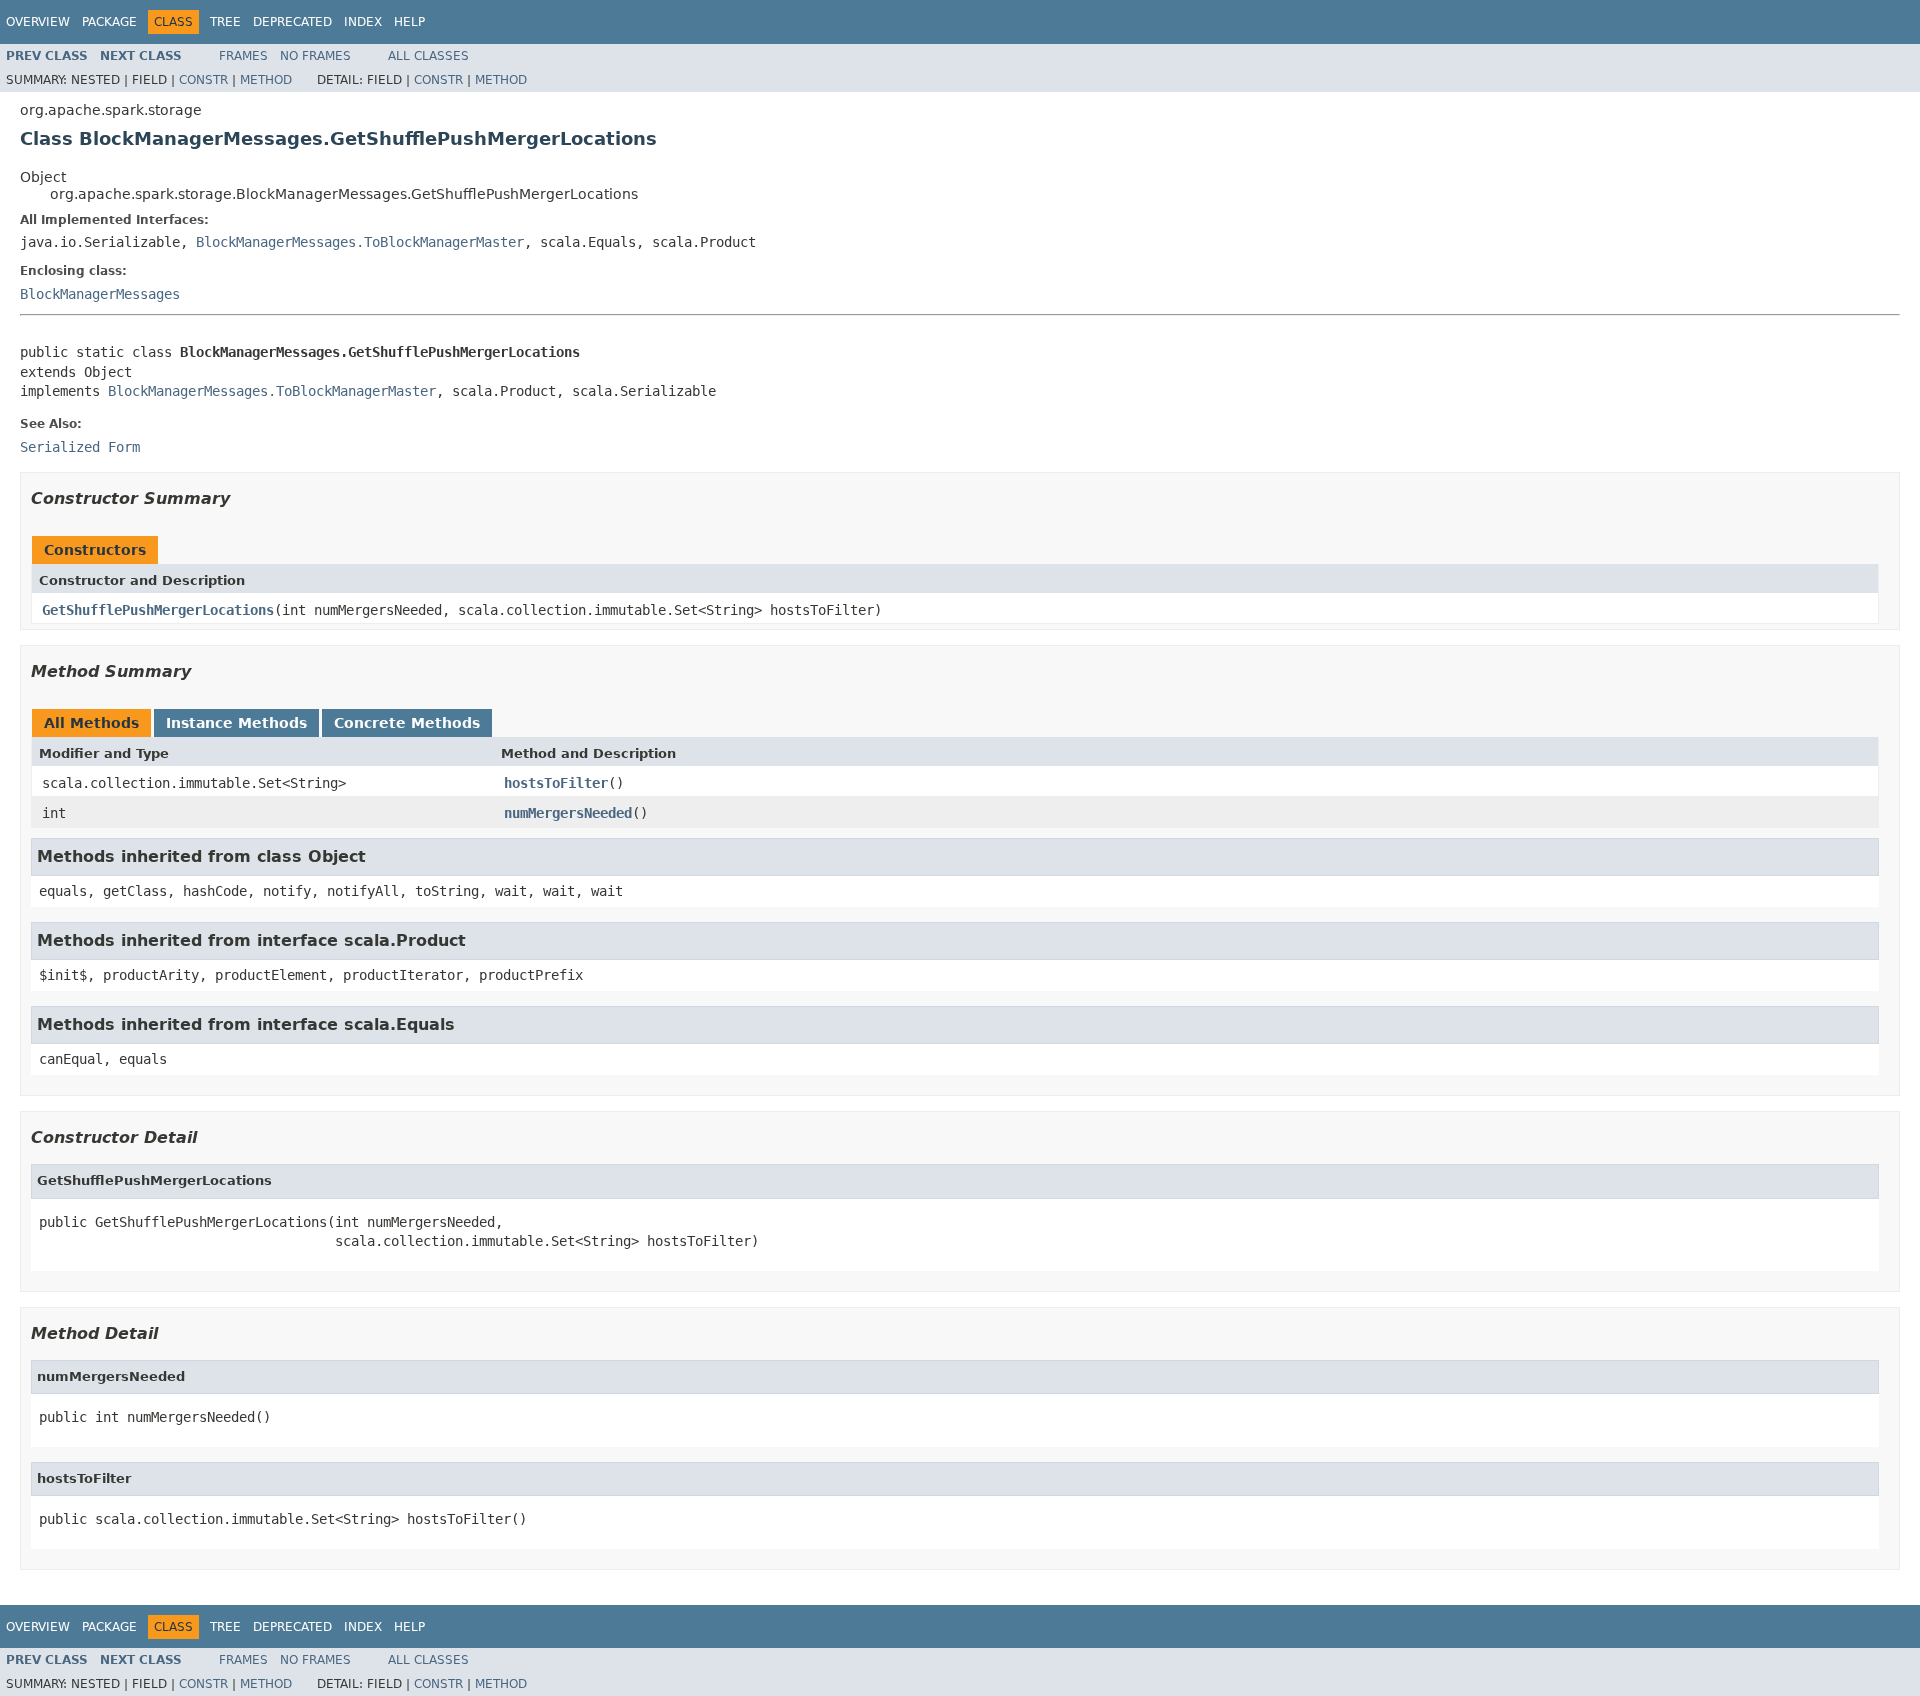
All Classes (428, 56)
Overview (38, 22)
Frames (243, 56)
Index (363, 22)
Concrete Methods (407, 723)
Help (409, 22)
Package (109, 22)
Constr (203, 80)
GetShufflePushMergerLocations (158, 610)
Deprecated (292, 22)
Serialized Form (80, 447)
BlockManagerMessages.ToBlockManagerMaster (360, 242)
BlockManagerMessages (100, 294)
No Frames (315, 56)
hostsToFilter (556, 783)
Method (266, 80)
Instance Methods (236, 723)
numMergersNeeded (568, 813)
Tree (225, 22)
